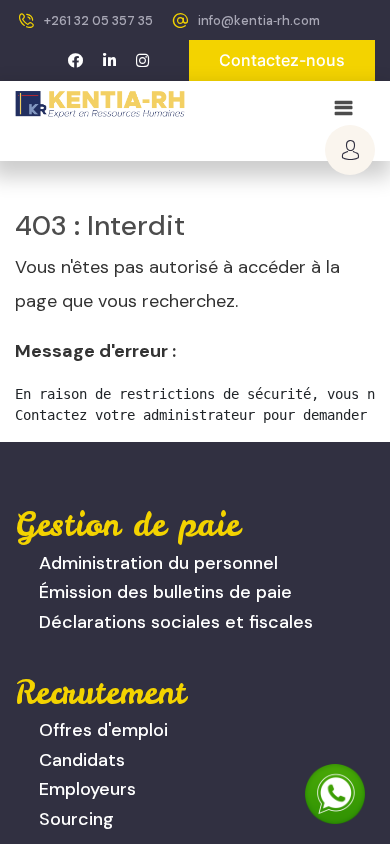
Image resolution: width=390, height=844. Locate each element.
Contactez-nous (282, 60)
